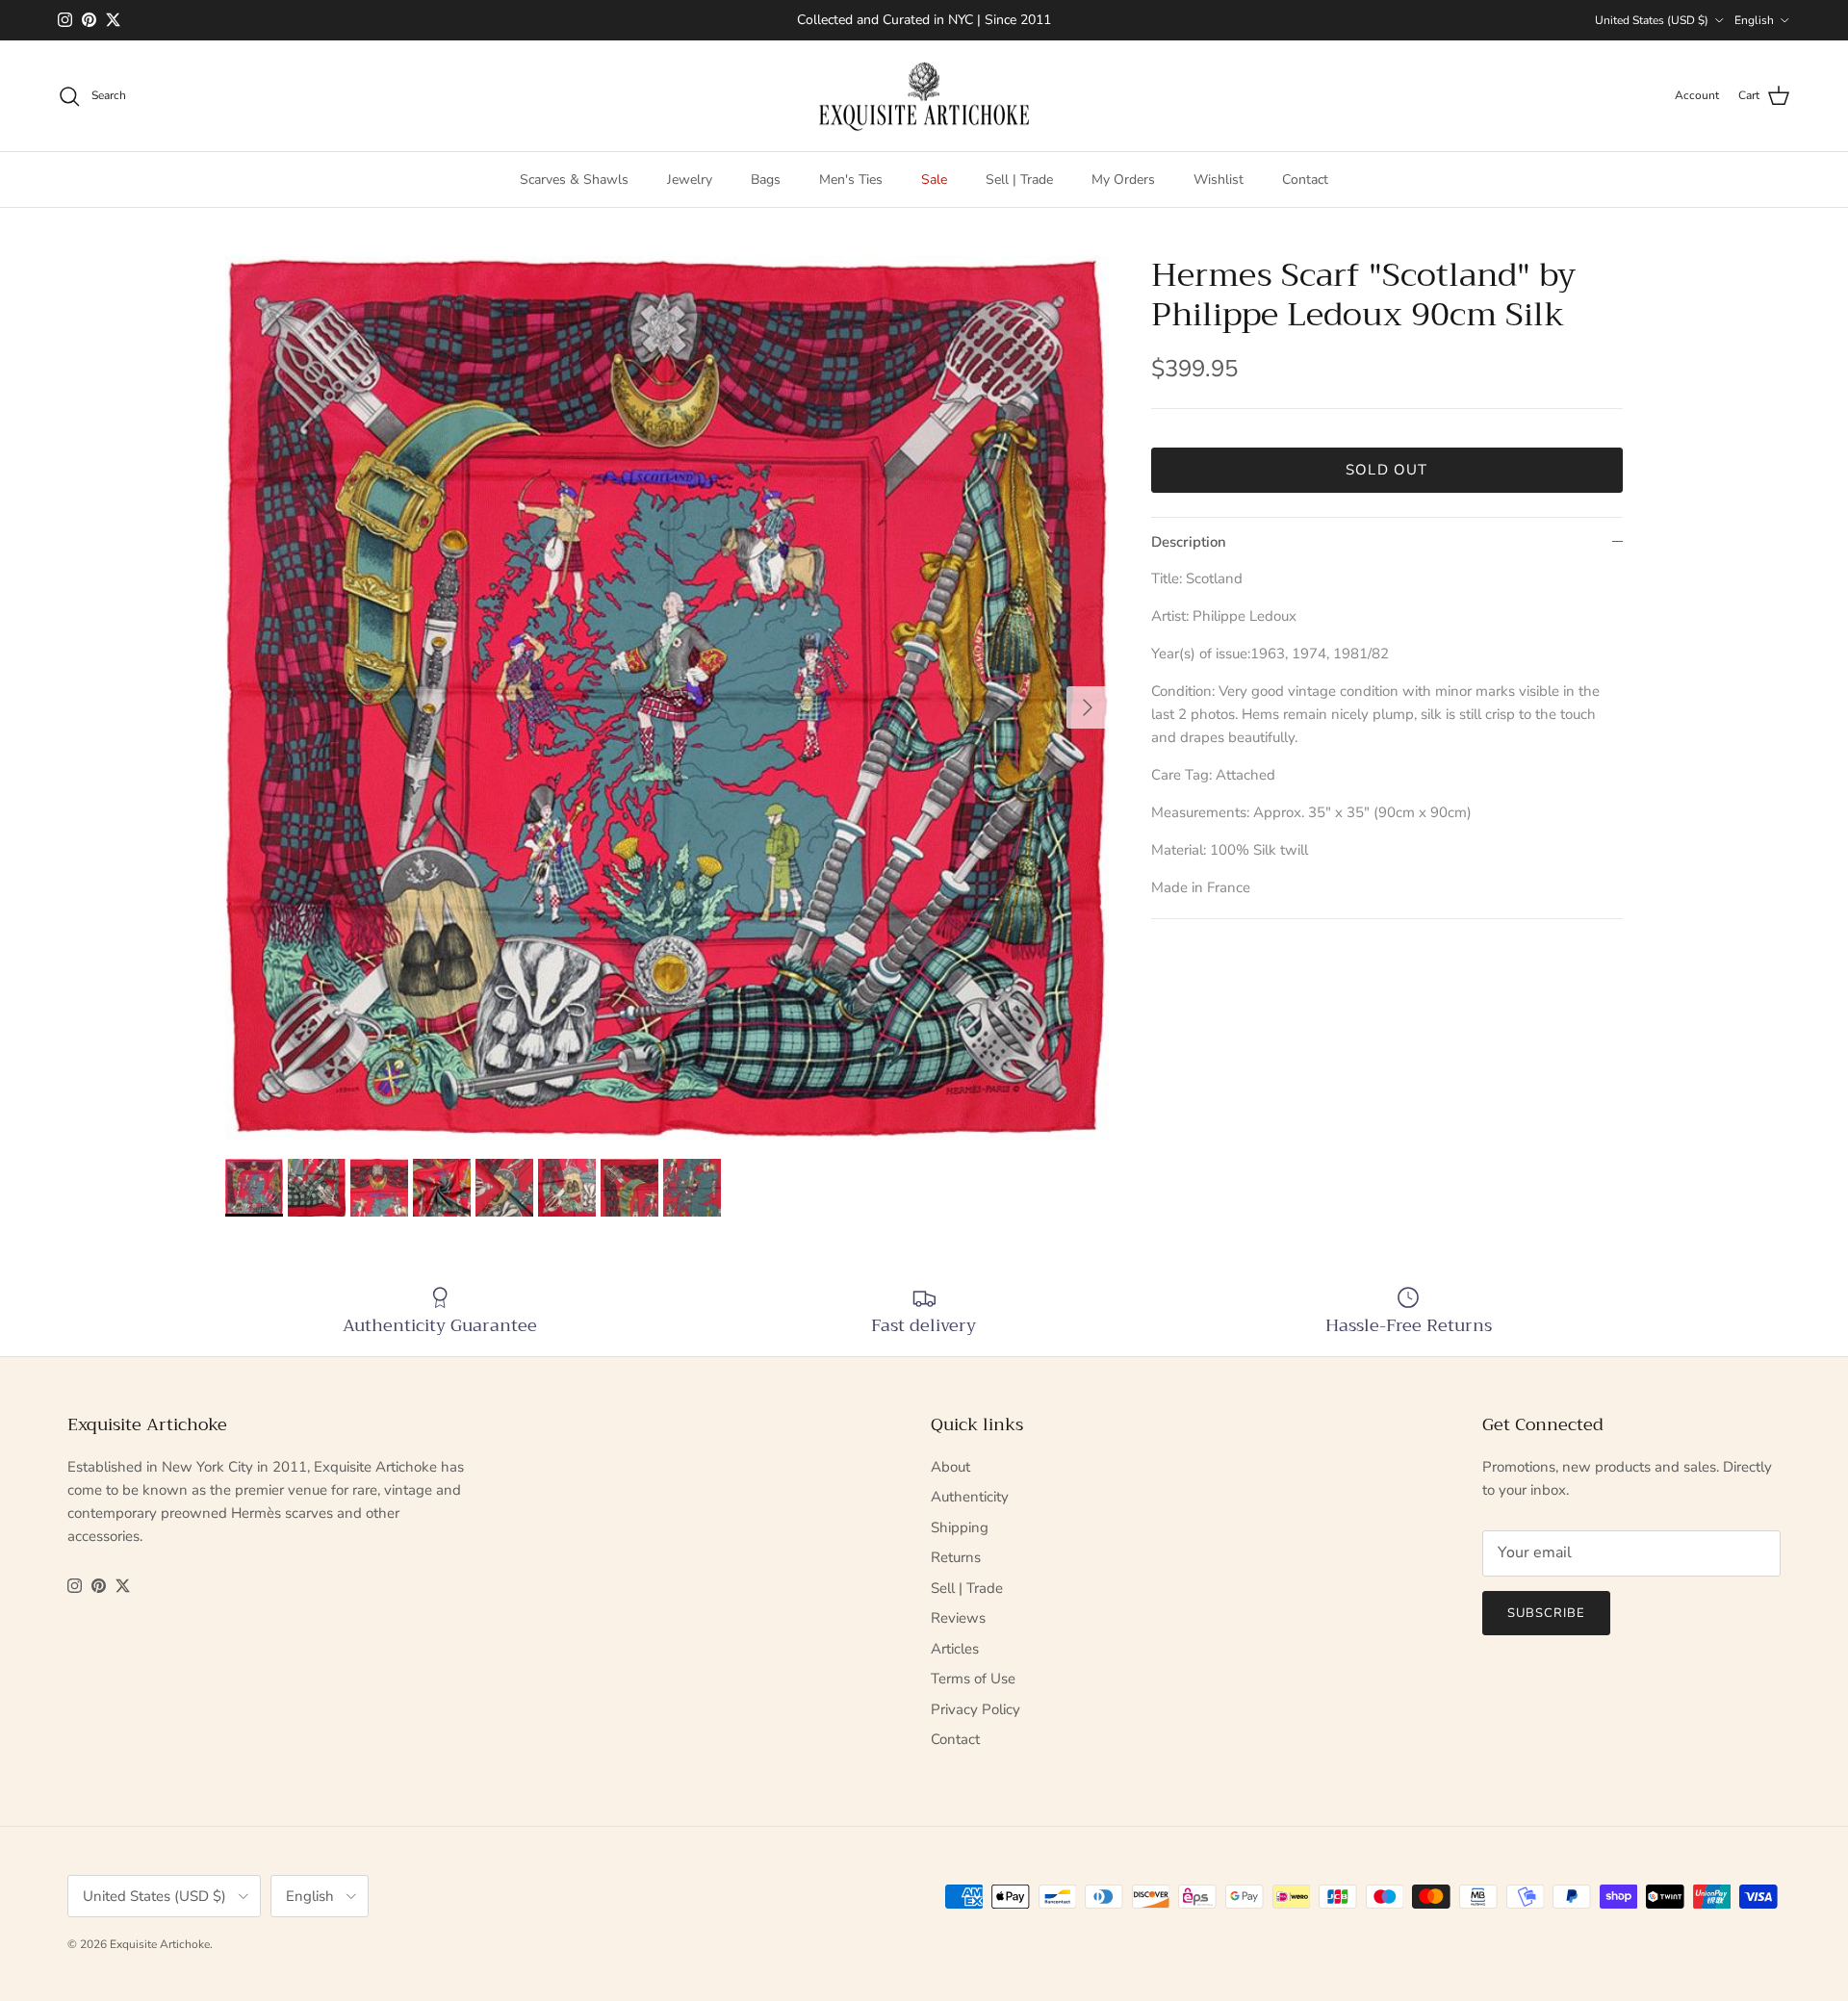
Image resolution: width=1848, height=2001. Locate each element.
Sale (934, 180)
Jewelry (690, 180)
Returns (956, 1557)
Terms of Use (973, 1679)
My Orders (1123, 180)
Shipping (960, 1527)
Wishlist (1219, 180)
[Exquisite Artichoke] (924, 96)
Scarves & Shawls (574, 180)
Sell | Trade (1019, 180)
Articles (955, 1649)
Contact (1305, 180)
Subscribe (1546, 1613)
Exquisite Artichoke (160, 1944)
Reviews (958, 1618)
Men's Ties (851, 180)
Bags (766, 180)
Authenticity (970, 1497)
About (950, 1467)
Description (1189, 542)
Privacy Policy (975, 1709)
